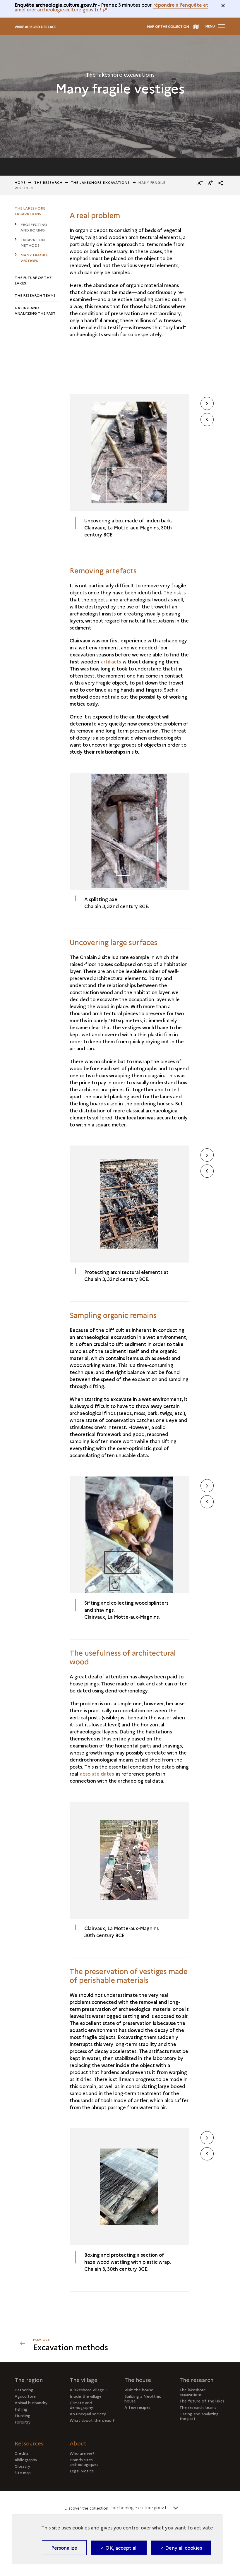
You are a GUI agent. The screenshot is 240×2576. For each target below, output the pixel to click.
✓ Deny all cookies (181, 2548)
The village (84, 2380)
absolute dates (97, 1774)
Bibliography (26, 2460)
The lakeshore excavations (101, 182)
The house (138, 2380)
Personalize (64, 2548)
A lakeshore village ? (89, 2390)
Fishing (21, 2409)
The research (196, 2380)
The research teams (35, 295)
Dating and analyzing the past (35, 310)
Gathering (24, 2390)
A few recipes (137, 2407)
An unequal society (88, 2414)
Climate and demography (81, 2405)
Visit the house (139, 2390)
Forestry (23, 2422)
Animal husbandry (31, 2402)
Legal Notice (82, 2471)
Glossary (22, 2466)
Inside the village (86, 2396)
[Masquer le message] (223, 6)
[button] (221, 183)
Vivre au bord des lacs (36, 27)
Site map (23, 2472)
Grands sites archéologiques (84, 2462)
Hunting (23, 2415)
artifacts (111, 661)
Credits (22, 2453)
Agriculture (25, 2396)
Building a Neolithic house (143, 2398)
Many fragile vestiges (34, 258)
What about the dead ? (92, 2420)
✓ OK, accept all (119, 2548)
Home (20, 182)
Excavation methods (33, 242)
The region (29, 2380)
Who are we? (82, 2453)
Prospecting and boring (34, 227)
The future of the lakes (33, 280)
